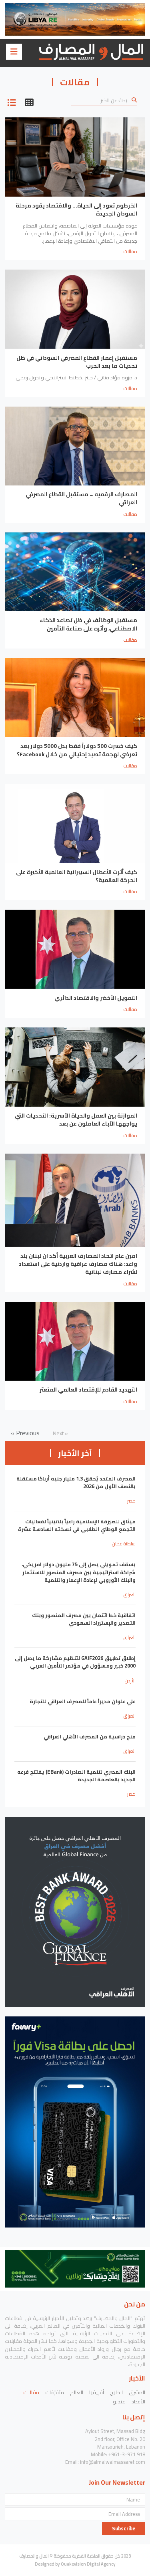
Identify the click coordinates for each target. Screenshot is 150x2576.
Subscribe (124, 2528)
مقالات (31, 2392)
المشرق (137, 2392)
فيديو (119, 2401)
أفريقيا (97, 2392)
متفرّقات (55, 2392)
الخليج (116, 2392)
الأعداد (138, 2401)
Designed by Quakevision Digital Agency (75, 2564)
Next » (60, 1433)
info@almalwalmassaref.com (113, 2462)
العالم (77, 2392)
